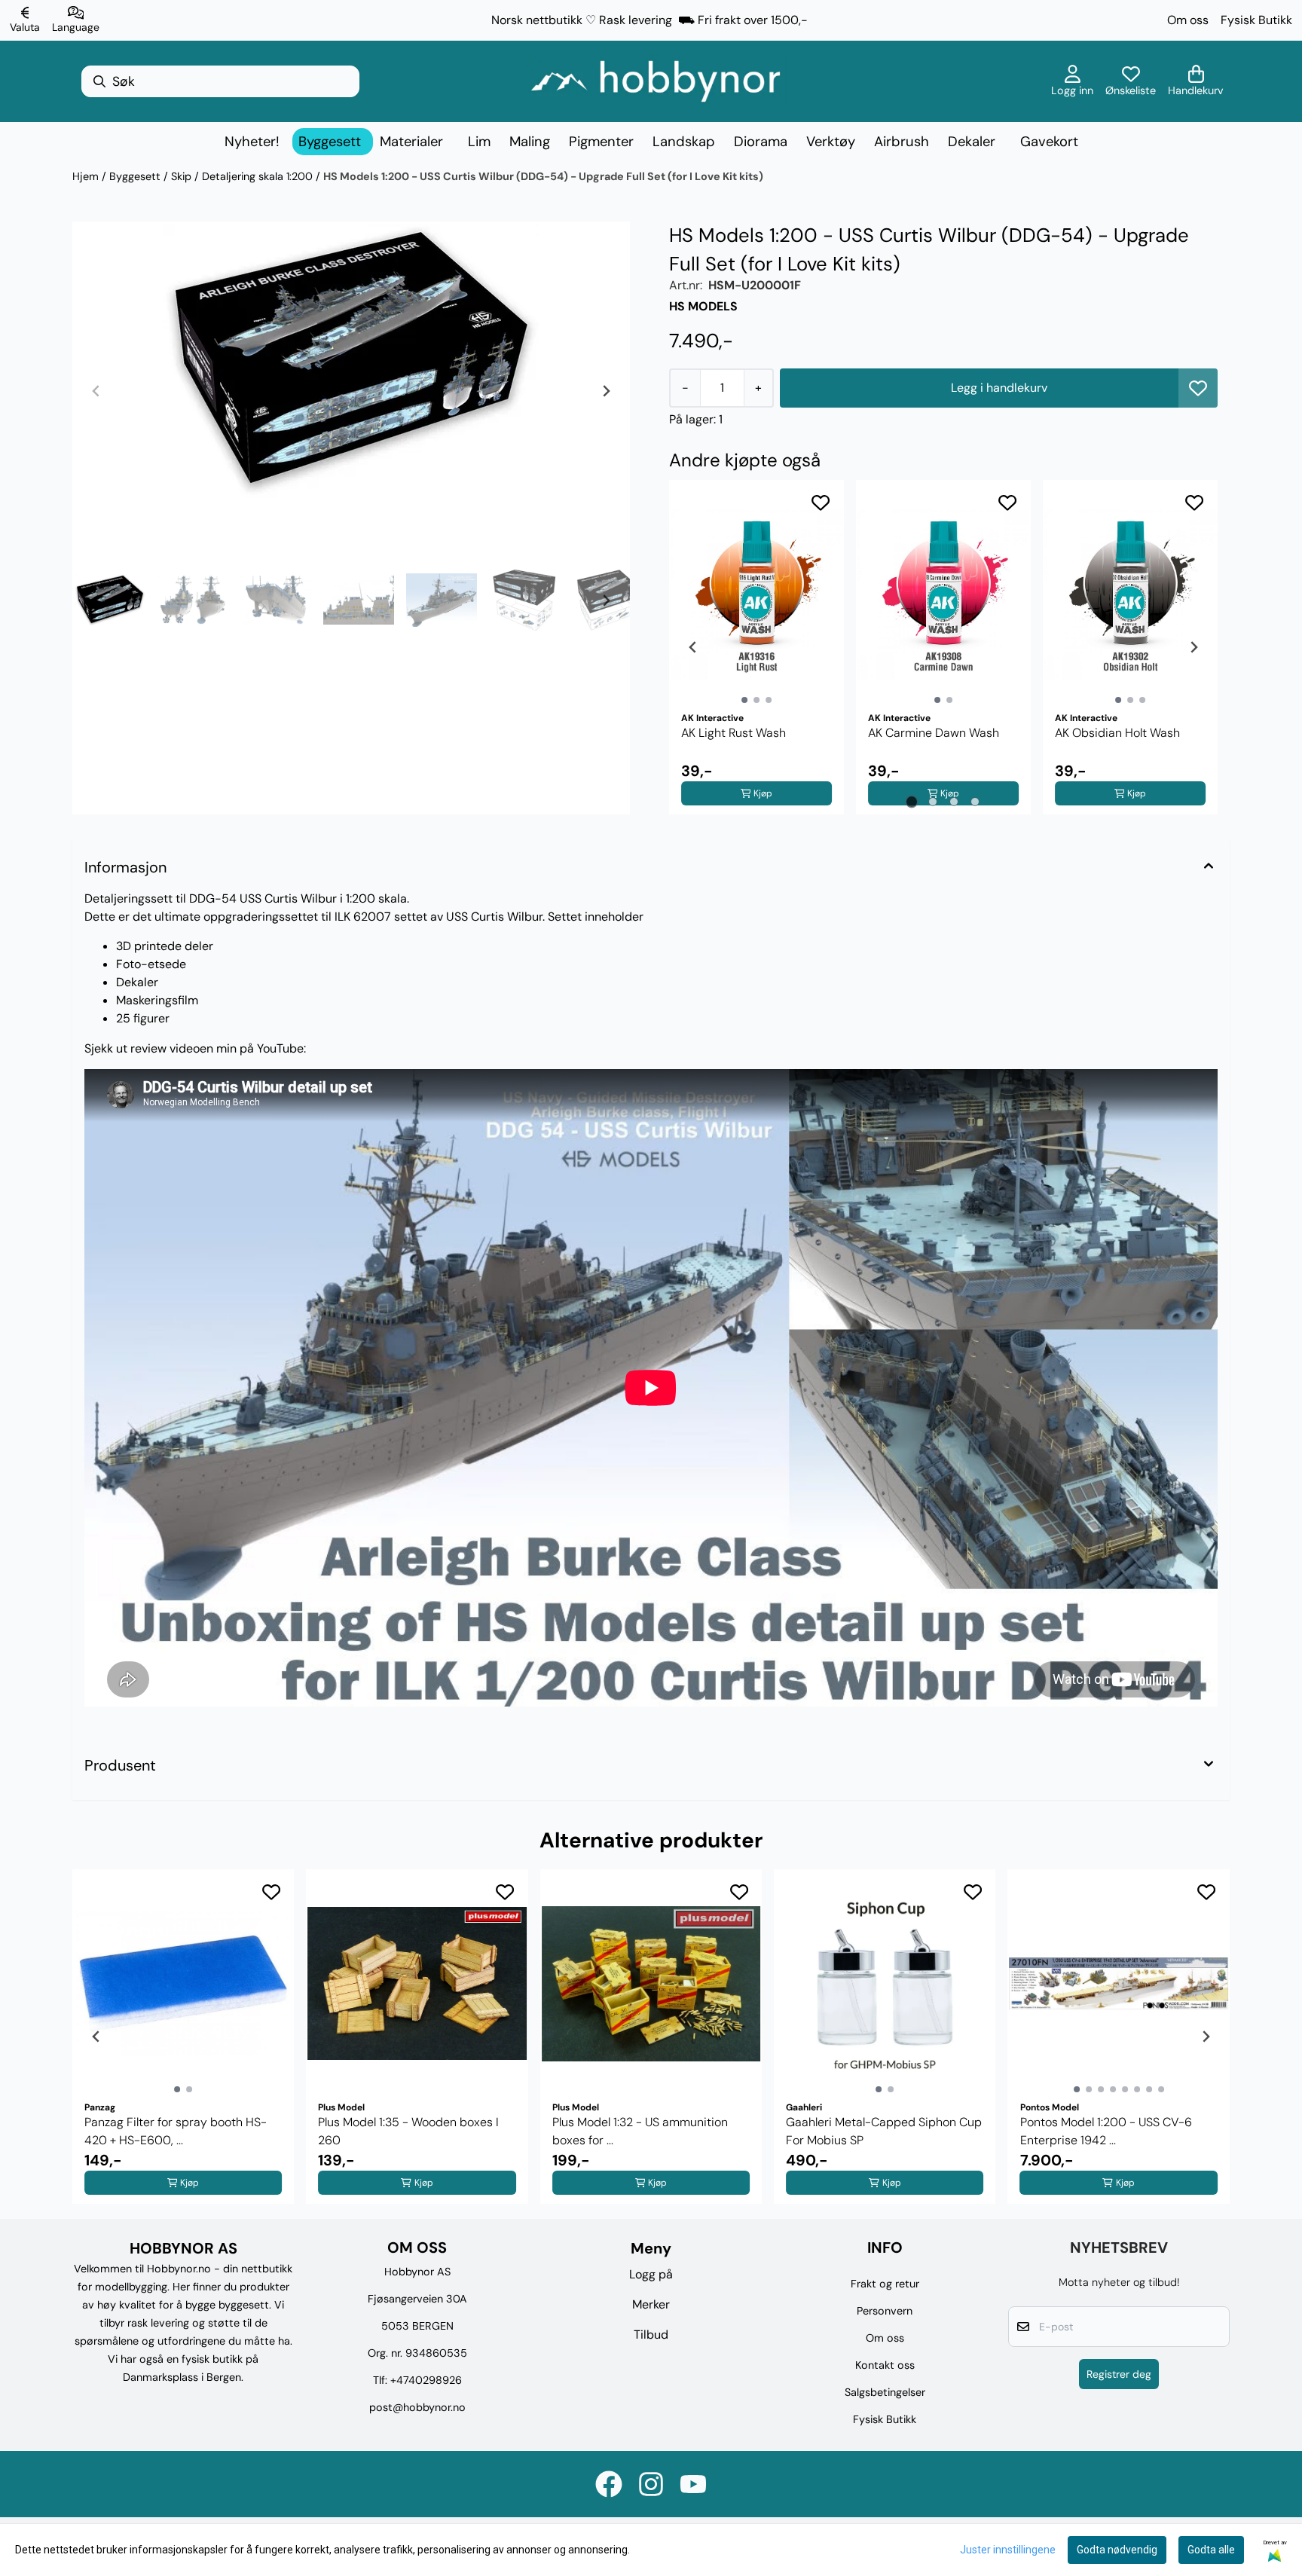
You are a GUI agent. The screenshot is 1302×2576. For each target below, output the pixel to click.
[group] (183, 2037)
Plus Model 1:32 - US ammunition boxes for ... (640, 2131)
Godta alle (1211, 2550)
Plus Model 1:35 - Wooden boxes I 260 (408, 2131)
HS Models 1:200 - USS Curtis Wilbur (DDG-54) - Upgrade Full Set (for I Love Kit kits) (543, 176)
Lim (479, 142)
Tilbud (651, 2335)
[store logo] (656, 81)
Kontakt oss (885, 2365)
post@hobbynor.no (417, 2407)
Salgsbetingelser (885, 2392)
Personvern (885, 2311)
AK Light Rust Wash (734, 733)
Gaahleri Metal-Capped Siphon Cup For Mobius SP (884, 2131)
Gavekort (1049, 142)
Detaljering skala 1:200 (259, 176)
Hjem (87, 176)
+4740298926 (426, 2380)
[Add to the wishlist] (821, 503)
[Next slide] (606, 391)
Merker (651, 2304)
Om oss (1188, 20)
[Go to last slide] (96, 600)
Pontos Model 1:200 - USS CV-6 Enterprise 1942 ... (1106, 2131)
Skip (183, 176)
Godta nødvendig (1117, 2550)
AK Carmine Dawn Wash (934, 733)
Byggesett (136, 176)
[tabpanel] (756, 647)
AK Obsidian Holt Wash (1117, 733)
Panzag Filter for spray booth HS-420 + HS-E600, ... (176, 2131)
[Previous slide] (96, 391)
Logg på (651, 2274)
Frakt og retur (885, 2284)
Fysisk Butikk (1256, 20)
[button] (1198, 388)
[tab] (912, 801)
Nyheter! (252, 142)
